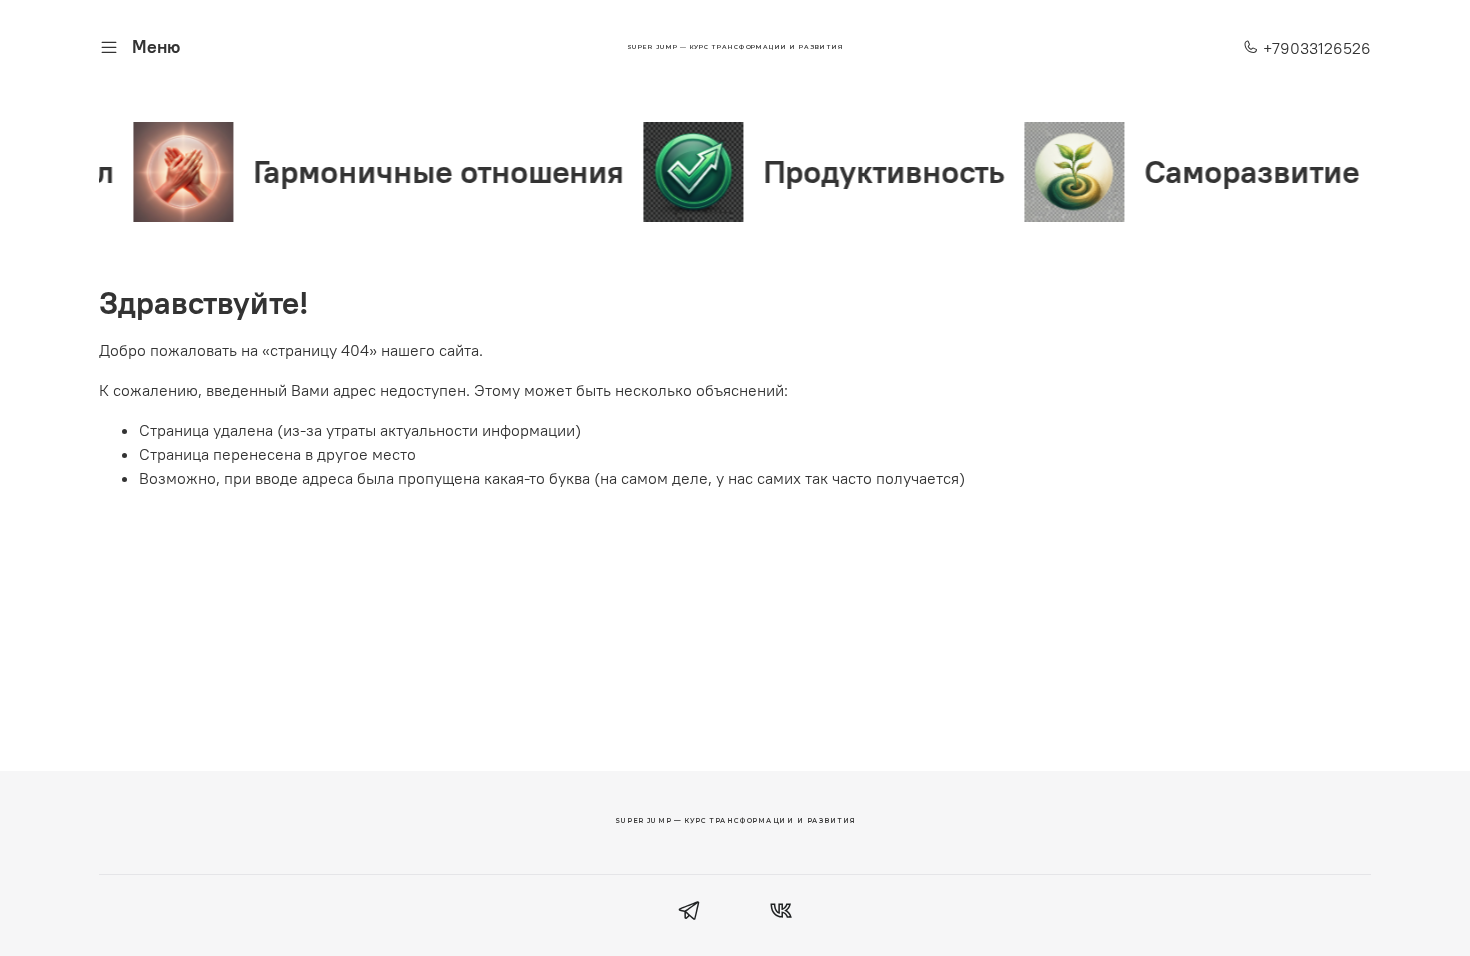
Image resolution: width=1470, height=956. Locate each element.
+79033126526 (1315, 48)
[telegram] (689, 913)
